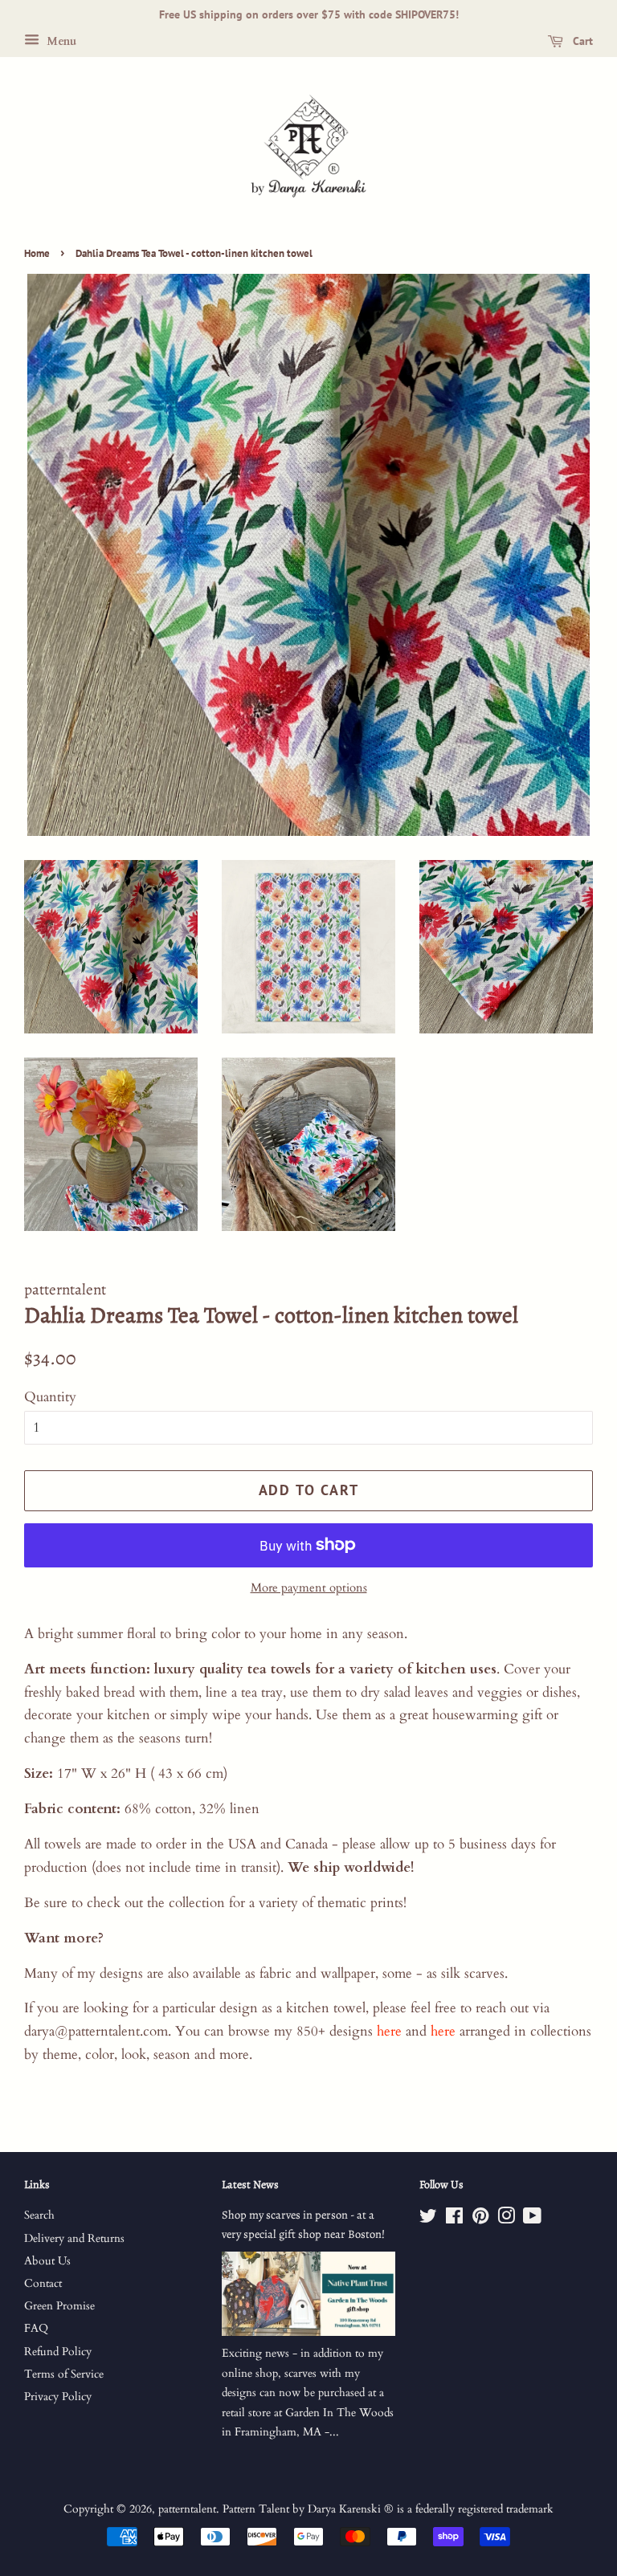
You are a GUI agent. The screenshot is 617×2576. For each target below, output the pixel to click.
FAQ (36, 2328)
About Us (47, 2261)
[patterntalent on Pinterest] (480, 2219)
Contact (43, 2283)
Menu (60, 41)
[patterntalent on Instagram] (506, 2219)
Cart (581, 41)
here (389, 2031)
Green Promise (59, 2306)
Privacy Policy (58, 2397)
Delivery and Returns (74, 2238)
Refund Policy (58, 2352)
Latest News (250, 2185)
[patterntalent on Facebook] (454, 2219)
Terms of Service (64, 2374)
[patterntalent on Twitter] (428, 2219)
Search (39, 2215)
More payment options (309, 1588)
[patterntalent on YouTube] (532, 2219)
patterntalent (187, 2509)
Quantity (50, 1397)
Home (37, 253)
